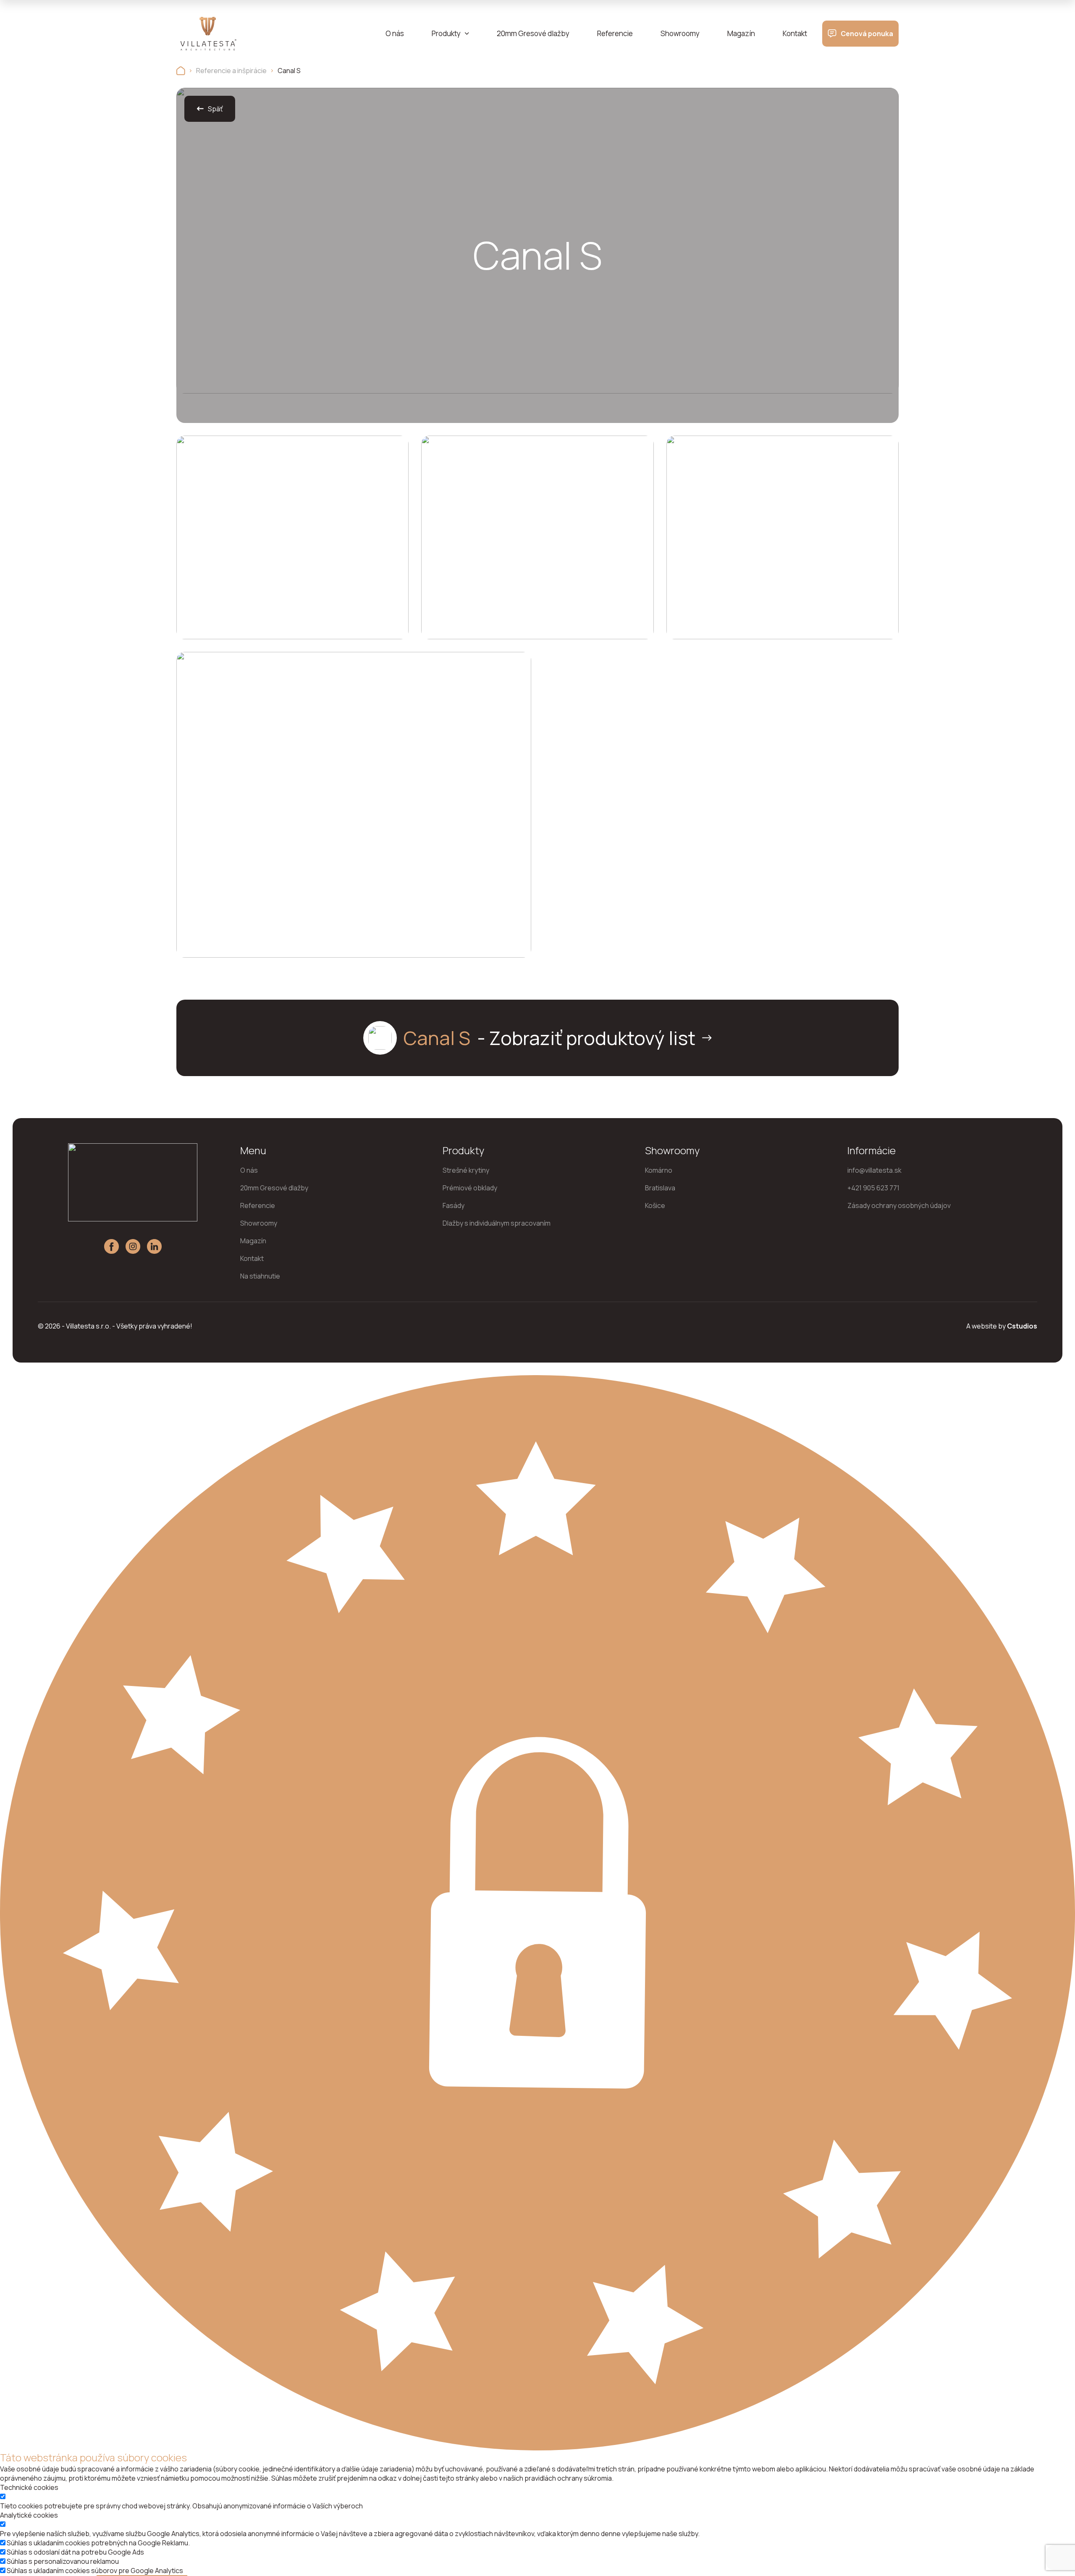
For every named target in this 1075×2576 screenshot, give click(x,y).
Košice (655, 1205)
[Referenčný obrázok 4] (354, 819)
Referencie (615, 33)
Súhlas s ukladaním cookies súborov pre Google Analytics (95, 2571)
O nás (395, 33)
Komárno (659, 1170)
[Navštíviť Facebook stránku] (111, 1246)
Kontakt (795, 33)
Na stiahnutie (260, 1276)
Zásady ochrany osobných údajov (899, 1205)
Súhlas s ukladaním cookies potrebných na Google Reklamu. (98, 2543)
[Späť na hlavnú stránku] (181, 71)
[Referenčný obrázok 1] (292, 537)
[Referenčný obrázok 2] (537, 537)
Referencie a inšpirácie (231, 71)
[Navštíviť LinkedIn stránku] (154, 1246)
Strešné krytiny (466, 1170)
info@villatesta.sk (874, 1170)
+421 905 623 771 (873, 1188)
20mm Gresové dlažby (533, 33)
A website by (1002, 1326)
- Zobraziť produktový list (549, 1038)
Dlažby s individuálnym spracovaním (497, 1223)
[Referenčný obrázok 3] (783, 537)
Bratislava (660, 1188)
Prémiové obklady (470, 1188)
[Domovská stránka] (208, 34)
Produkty (446, 33)
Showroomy (680, 33)
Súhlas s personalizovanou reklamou (63, 2561)
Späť (215, 109)
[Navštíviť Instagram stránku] (133, 1246)
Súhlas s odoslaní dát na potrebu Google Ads (75, 2552)
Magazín (741, 33)
